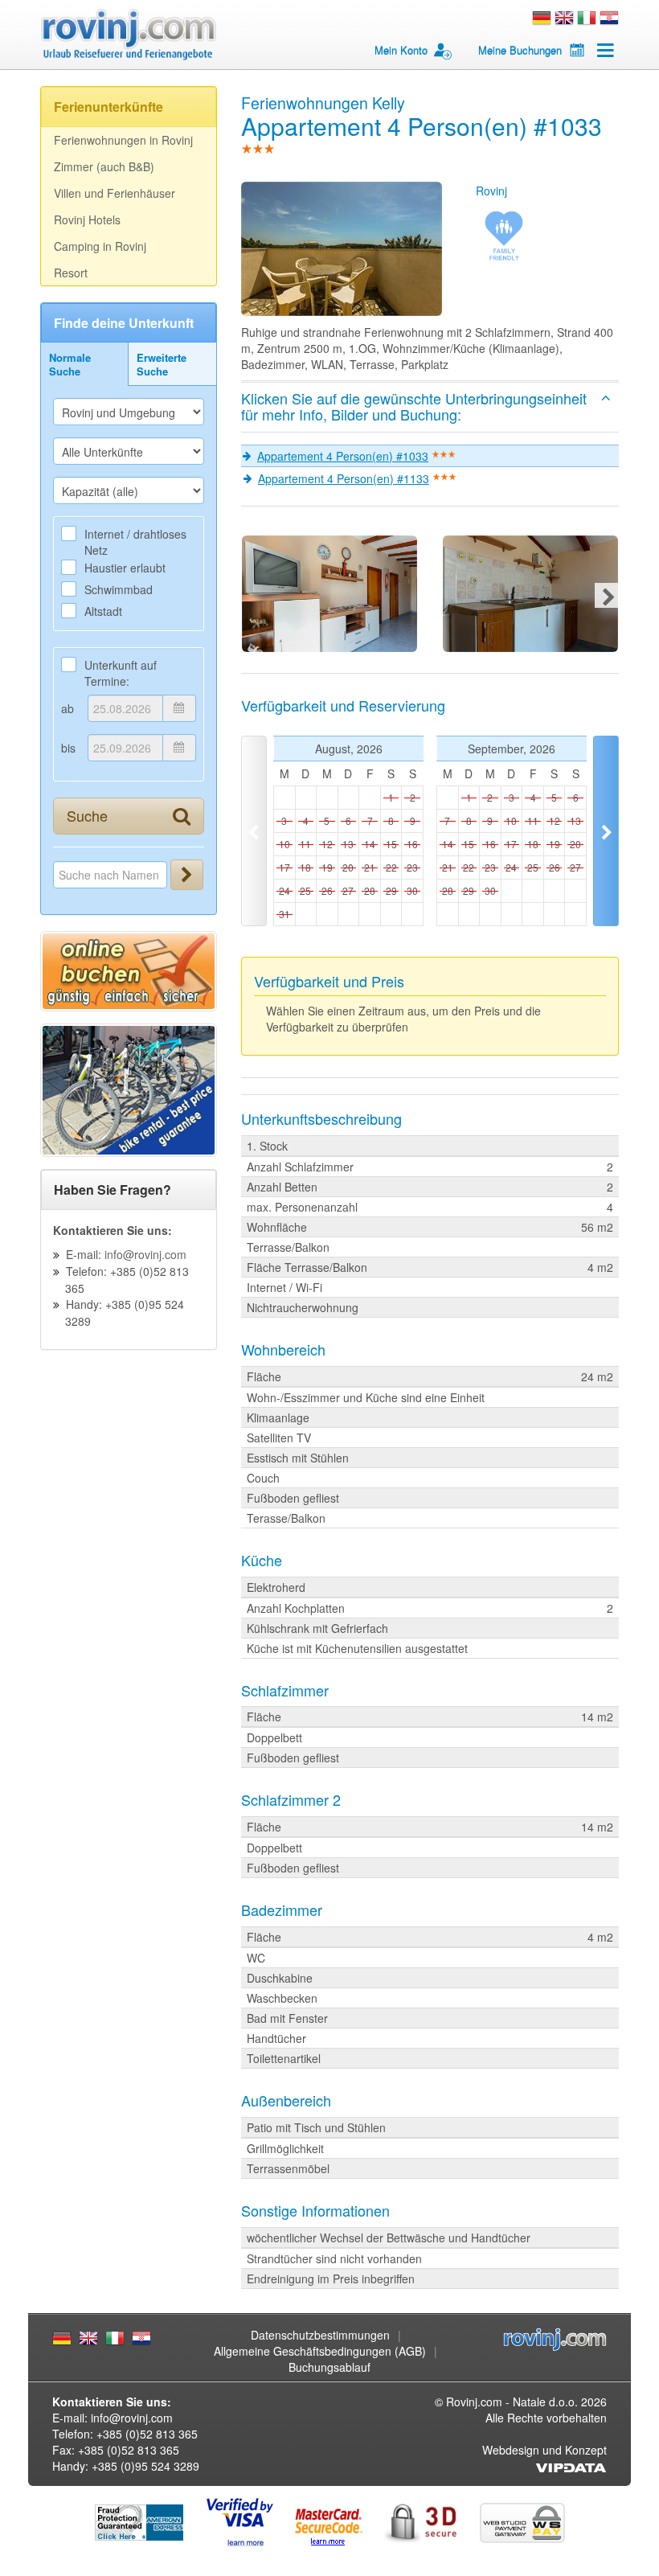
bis (68, 748)
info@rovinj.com (145, 1254)
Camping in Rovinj (100, 246)
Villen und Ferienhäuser (115, 193)
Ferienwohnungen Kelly (323, 103)
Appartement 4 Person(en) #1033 (343, 456)
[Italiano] (587, 16)
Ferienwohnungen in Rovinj (123, 140)
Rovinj (491, 191)
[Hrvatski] (609, 16)
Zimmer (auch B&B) (104, 166)
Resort (71, 273)
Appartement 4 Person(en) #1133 (344, 478)
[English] (564, 16)
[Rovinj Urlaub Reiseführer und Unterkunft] (129, 35)
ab (68, 708)
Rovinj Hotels (87, 219)
